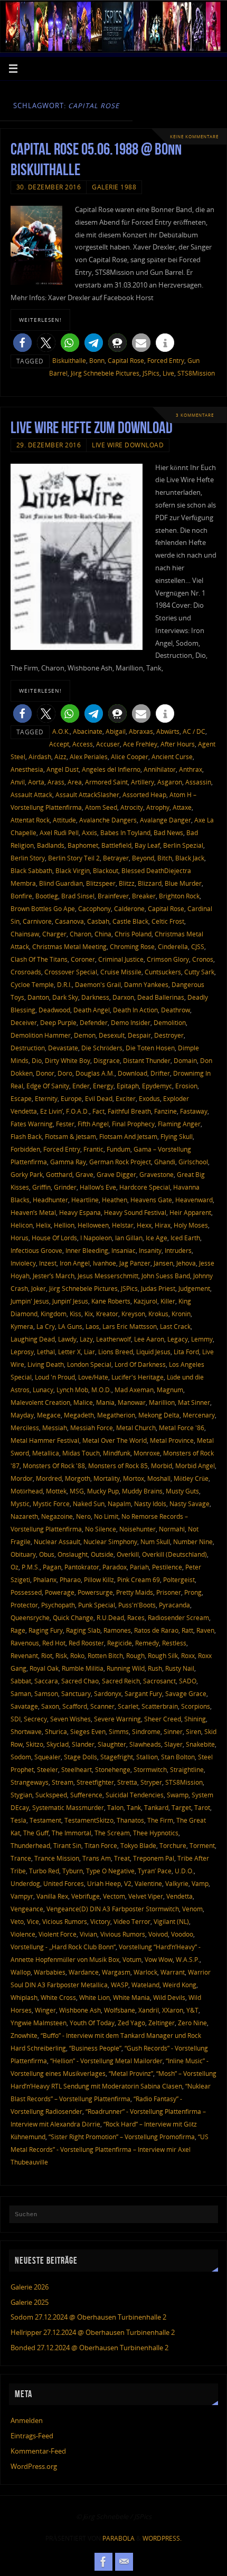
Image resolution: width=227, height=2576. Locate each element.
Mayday (22, 1415)
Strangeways (30, 1782)
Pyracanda (174, 1605)
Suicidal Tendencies (135, 1795)
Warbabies (50, 1972)
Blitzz (127, 883)
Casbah (98, 921)
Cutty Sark (199, 972)
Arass (56, 782)
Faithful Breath (129, 1111)
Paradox (115, 1567)
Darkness (95, 997)
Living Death (46, 1364)
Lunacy (43, 1390)
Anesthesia (27, 769)
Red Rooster (86, 1643)
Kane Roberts (111, 1301)
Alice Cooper (130, 757)
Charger (54, 934)
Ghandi (165, 1162)
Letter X (69, 1352)
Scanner (102, 1706)
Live (168, 373)
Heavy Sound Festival (135, 1213)
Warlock (145, 1972)
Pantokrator (82, 1567)
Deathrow (176, 1010)
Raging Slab (83, 1630)
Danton (38, 997)
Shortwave (26, 1732)
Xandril (149, 2010)
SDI (16, 1719)
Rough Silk (163, 1656)
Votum (132, 1960)
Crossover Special (71, 972)
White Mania (131, 1998)
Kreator (107, 1314)
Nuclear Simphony (110, 1542)
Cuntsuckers (163, 972)
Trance (21, 1858)
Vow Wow (159, 1960)
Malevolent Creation (40, 1402)
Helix (43, 1225)
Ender (81, 1086)
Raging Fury (46, 1630)
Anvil (18, 782)
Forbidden (25, 1149)
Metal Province (172, 1440)
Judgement (194, 1289)
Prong (193, 1592)
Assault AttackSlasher (87, 795)
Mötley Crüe (191, 1478)
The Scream (112, 1833)
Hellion (64, 1225)
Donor (45, 1073)
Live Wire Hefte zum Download (92, 428)
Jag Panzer (135, 1263)
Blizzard (150, 883)
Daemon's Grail (98, 985)
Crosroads (26, 972)
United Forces (64, 1884)
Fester (65, 1124)
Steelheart (77, 1770)
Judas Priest (158, 1289)
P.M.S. (31, 1567)
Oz (15, 1567)
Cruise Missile (121, 972)
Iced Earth (185, 1238)
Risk (61, 1656)
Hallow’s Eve (98, 1187)
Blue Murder (183, 883)
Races (136, 1618)
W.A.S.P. (188, 1960)
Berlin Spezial (183, 845)
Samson (46, 1694)
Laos (92, 1327)
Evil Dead (99, 1099)
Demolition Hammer (41, 1035)
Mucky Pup (103, 1491)
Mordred (49, 1478)
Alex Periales (89, 757)
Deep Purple (58, 1023)
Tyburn (73, 1871)
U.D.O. (184, 1871)
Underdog (25, 1884)
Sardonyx (108, 1694)
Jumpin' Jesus (30, 1301)
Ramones (117, 1630)
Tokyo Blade (138, 1846)
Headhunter (50, 1200)
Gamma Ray (68, 1162)
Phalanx (45, 1580)
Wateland (145, 1985)
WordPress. (162, 2538)
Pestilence (167, 1567)
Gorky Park (27, 1175)
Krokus (158, 1314)
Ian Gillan (129, 1238)
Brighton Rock (179, 896)
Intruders (178, 1251)
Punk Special (97, 1605)
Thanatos (130, 1820)
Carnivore (37, 921)
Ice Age (157, 1238)
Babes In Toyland (125, 833)
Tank (134, 1808)
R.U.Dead (110, 1618)
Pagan (52, 1567)
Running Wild (126, 1668)
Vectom (114, 1896)
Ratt (187, 1630)
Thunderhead (30, 1846)
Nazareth (24, 1516)
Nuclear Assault (57, 1542)
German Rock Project (120, 1162)
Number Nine (193, 1542)
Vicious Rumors (65, 1922)
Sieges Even (88, 1732)
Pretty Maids (135, 1592)
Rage (18, 1630)
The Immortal (72, 1833)
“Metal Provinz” (131, 2074)
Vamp (200, 1884)
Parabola (119, 2538)
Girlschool (193, 1162)
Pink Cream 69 (139, 1580)
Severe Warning (117, 1719)
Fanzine (165, 1111)
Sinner (173, 1732)
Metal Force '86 (182, 1428)
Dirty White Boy (68, 1061)
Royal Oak (44, 1668)
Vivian (88, 1934)
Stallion (147, 1757)
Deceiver (24, 1023)
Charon (81, 934)
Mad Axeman (134, 1390)
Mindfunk (117, 1453)
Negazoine (57, 1516)
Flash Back (26, 1137)
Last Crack (175, 1327)
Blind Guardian (61, 883)
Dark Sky (65, 997)
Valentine (148, 1884)
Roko (77, 1656)
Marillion (162, 1402)
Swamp (178, 1795)
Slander (83, 1744)
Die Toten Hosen (150, 1048)
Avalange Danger (165, 820)
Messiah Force (92, 1428)
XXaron (173, 2010)
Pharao (70, 1580)
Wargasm (116, 1972)
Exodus (149, 1099)
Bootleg (47, 896)
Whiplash (24, 1998)
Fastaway (194, 1111)
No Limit (106, 1516)
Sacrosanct (159, 1681)
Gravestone (157, 1175)
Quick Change (73, 1618)
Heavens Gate (151, 1200)
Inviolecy (23, 1263)
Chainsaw (25, 934)
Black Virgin (73, 871)
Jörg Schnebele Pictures (105, 373)
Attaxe (182, 807)
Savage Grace (186, 1694)
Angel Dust (63, 769)
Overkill (128, 1554)
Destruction (28, 1048)
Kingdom (54, 1314)
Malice (83, 1402)
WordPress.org (34, 2467)
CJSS (198, 947)
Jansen (163, 1263)
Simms (119, 1732)
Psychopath (58, 1605)
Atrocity (132, 807)
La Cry (46, 1327)
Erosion (186, 1086)
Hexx (144, 1225)
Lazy (86, 1339)
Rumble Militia (83, 1668)
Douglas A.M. (95, 1073)
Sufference (86, 1795)
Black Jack (190, 858)
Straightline (187, 1770)
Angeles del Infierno (111, 769)
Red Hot (54, 1643)
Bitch (165, 858)
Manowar (132, 1402)
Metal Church (136, 1428)
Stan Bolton (178, 1757)
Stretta (127, 1782)
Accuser (108, 744)
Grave (84, 1175)
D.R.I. (64, 985)
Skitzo (35, 1744)
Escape (21, 1099)
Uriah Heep (104, 1884)
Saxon (50, 1706)
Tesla (18, 1820)
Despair (139, 1035)
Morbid (162, 1466)
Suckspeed (51, 1795)
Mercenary (199, 1415)
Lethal (46, 1352)
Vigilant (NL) (171, 1922)
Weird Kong (179, 1985)
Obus (47, 1554)
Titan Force (101, 1846)
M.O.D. (101, 1390)
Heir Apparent (190, 1213)
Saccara (46, 1681)
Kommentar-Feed (38, 2451)
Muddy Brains (142, 1491)
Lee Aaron (149, 1339)
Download (133, 1073)
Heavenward (194, 1200)
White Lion (94, 1998)
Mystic (20, 1504)
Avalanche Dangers (108, 820)
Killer (168, 1301)
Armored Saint (106, 782)
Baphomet (83, 845)
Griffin (41, 1187)
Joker (39, 1289)
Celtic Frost (168, 921)
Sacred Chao (80, 1681)
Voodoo (182, 1934)
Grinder (65, 1187)
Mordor (22, 1478)
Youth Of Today (92, 2023)
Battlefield (116, 845)
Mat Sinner (194, 1402)
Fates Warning (32, 1124)
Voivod (158, 1934)
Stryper (151, 1782)
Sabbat (21, 1681)
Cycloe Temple (32, 985)
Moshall (159, 1478)
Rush (155, 1668)
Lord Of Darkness (140, 1364)
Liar (89, 1352)
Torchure (173, 1846)
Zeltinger (162, 2023)
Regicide (120, 1643)
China (103, 934)
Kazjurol (145, 1301)
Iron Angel (75, 1263)
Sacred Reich (121, 1681)
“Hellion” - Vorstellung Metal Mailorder (106, 2061)
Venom (192, 1909)
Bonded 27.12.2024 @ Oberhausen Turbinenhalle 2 (89, 2348)
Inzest (48, 1263)
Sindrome (146, 1732)
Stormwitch (150, 1770)
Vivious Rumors (123, 1934)
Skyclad (58, 1744)
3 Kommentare (195, 415)
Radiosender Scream (178, 1618)
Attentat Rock (30, 820)
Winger (45, 2010)
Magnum (170, 1390)
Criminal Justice (121, 959)
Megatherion (116, 1415)
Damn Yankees (146, 985)
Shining (195, 1719)
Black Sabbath (31, 871)
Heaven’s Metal (33, 1213)
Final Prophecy (133, 1124)
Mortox (134, 1478)
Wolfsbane (120, 2010)
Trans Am (97, 1858)
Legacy (178, 1339)
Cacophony (94, 909)
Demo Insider (131, 1023)
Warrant (173, 1972)
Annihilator (160, 769)
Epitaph (128, 1086)
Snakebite (200, 1744)
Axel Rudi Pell (59, 833)
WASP (120, 1985)
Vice (33, 1922)
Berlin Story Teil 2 (74, 858)
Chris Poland (133, 934)
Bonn (97, 361)
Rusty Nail (180, 1668)
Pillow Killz (99, 1580)
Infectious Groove (36, 1251)
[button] (22, 343)
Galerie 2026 (30, 2287)
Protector (24, 1605)
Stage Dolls (81, 1757)
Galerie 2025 (30, 2302)
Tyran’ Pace (155, 1871)
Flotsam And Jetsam (128, 1137)
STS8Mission (196, 373)
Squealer (48, 1757)
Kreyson (133, 1314)
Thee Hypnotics (156, 1833)
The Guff (36, 1833)
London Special (89, 1364)
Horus (20, 1238)
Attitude (64, 820)
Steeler (48, 1770)
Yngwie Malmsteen (39, 2023)
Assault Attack (31, 795)
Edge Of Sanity (48, 1086)
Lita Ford (186, 1352)
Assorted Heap (144, 795)
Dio (37, 1061)
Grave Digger (116, 1175)
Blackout (106, 871)
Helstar (123, 1225)
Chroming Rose (132, 947)
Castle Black (130, 921)
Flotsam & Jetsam (70, 1137)
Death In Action (135, 1010)
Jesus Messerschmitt (108, 1276)
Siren (193, 1732)
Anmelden (27, 2421)
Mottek (56, 1491)
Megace (49, 1415)
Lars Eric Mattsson (130, 1327)
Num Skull (155, 1542)
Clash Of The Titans (39, 959)
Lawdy (67, 1339)
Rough (135, 1656)
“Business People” (95, 2048)
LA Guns (70, 1327)
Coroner (83, 959)
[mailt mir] (124, 2562)
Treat (122, 1858)
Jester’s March (54, 1276)
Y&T (192, 2010)
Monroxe (147, 1453)
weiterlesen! (40, 320)
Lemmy (202, 1339)
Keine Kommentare (194, 136)
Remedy (147, 1643)
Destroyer (169, 1035)
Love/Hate (93, 1377)
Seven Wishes (70, 1719)
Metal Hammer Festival (45, 1440)
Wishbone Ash (80, 2010)
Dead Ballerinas (161, 997)
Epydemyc (157, 1086)
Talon (115, 1808)
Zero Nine (192, 2023)
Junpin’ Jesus (70, 1301)
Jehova (186, 1263)
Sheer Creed (163, 1719)
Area (75, 782)
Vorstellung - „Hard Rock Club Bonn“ (63, 1947)
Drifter (160, 1073)
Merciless (25, 1428)
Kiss (75, 1314)
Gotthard (59, 1175)
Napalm (119, 1504)
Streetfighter (95, 1782)
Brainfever (113, 896)
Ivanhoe (105, 1263)
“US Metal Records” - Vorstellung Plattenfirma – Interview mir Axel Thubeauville (110, 2149)
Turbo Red (44, 1871)
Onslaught (73, 1554)
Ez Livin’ (51, 1111)
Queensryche (30, 1618)
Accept (59, 744)
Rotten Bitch (105, 1656)
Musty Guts (182, 1491)
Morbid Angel (195, 1466)
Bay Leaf (147, 845)
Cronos (203, 959)
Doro (65, 1073)
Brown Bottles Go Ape (43, 909)
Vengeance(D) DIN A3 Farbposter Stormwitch (113, 1909)
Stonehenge (113, 1770)
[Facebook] (103, 2562)
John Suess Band (166, 1276)
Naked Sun (89, 1504)
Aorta (36, 782)
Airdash (40, 757)
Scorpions (196, 1706)
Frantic (93, 1149)
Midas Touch (81, 1453)
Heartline (85, 1200)
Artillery (143, 782)
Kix (89, 1314)
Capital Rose (126, 361)
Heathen (115, 1200)
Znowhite (24, 2036)
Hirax (163, 1225)
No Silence (101, 1529)
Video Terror (132, 1922)
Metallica (46, 1453)
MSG (77, 1491)
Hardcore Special (145, 1187)
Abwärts (168, 731)
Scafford (75, 1706)
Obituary (23, 1554)
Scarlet (128, 1706)
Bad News (168, 833)
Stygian (21, 1795)
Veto (17, 1922)
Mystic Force (51, 1504)
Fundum (119, 1149)
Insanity (150, 1251)
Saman (21, 1694)
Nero (83, 1516)
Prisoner (169, 1592)
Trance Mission (57, 1858)
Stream (63, 1782)
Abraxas (141, 731)
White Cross (58, 1998)
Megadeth (79, 1415)
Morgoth (78, 1478)
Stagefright (117, 1757)
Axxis (89, 833)
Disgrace (107, 1061)
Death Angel (92, 1010)
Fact (98, 1111)
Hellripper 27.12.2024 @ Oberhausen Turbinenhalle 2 (93, 2333)
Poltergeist (179, 1580)
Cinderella (173, 947)
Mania (105, 1402)
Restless (174, 1643)
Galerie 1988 (114, 187)
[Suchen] (205, 2218)
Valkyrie (177, 1884)
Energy (103, 1086)
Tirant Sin (67, 1846)
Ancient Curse (172, 757)
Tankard (156, 1808)
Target (181, 1808)
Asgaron (170, 782)
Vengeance (27, 1909)
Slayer (173, 1744)
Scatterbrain (160, 1706)
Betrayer (116, 858)
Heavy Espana (80, 1213)
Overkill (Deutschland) (174, 1554)
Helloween (93, 1225)
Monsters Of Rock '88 (54, 1466)
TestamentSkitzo (89, 1820)
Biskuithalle (69, 361)
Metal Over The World (115, 1440)
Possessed (26, 1592)
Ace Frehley (140, 744)
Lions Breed (116, 1352)
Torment (202, 1846)
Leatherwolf (113, 1339)
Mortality (107, 1478)
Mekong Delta (159, 1415)
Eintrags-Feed (32, 2436)
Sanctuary (76, 1694)
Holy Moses (191, 1225)
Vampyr (22, 1896)
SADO (188, 1681)
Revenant (24, 1656)
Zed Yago (131, 2023)
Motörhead (27, 1491)
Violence (23, 1934)
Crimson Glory (168, 959)
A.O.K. (61, 731)
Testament (45, 1820)
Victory (100, 1922)
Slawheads (145, 1744)
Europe (71, 1099)
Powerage (60, 1592)
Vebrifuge (86, 1896)
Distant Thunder (147, 1061)
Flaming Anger (179, 1124)
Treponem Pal (154, 1858)
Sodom (21, 1757)
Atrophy (158, 807)
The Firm (160, 1820)
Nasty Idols (150, 1504)
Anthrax (191, 769)
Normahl (172, 1529)
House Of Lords (54, 1238)
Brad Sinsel (78, 896)
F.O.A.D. (78, 1111)
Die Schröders (102, 1048)
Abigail (116, 731)
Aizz (60, 757)
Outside (102, 1554)
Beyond (143, 858)
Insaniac (124, 1251)
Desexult (112, 1035)
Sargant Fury (143, 1694)
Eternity (46, 1099)
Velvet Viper (146, 1896)
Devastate (63, 1048)
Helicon (22, 1225)
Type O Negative (110, 1871)
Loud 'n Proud (55, 1377)
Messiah (55, 1428)
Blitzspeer (101, 883)
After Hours (178, 744)
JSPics (151, 373)
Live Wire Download (128, 445)
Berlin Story (28, 858)
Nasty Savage (190, 1504)
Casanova (69, 921)
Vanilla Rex (52, 1896)
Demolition (170, 1023)
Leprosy (22, 1352)
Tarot (202, 1808)
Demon (85, 1035)
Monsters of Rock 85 (118, 1466)
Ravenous (25, 1643)
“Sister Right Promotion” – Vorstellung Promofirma (122, 2137)
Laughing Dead (33, 1339)
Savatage (24, 1706)
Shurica (56, 1732)
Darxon (123, 997)
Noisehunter (138, 1529)
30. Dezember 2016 (49, 187)
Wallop (21, 1972)
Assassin (198, 782)
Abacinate (88, 731)
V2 (128, 1884)
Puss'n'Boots (137, 1605)
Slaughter (112, 1744)
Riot (47, 1656)
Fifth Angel (93, 1124)
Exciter (126, 1099)
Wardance (84, 1972)
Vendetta (179, 1896)
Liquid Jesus (153, 1352)
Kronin (181, 1314)
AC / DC (194, 731)
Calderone (129, 909)
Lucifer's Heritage (138, 1377)
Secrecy (35, 1719)
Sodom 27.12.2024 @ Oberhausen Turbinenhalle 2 (88, 2317)
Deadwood (54, 1010)
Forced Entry (166, 361)
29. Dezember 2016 (49, 445)
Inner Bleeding (87, 1251)
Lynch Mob (72, 1390)
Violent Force (58, 1934)
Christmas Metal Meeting (69, 947)
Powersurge (95, 1592)
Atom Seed (101, 807)
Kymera (22, 1327)
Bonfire (21, 896)
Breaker (144, 896)
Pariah (139, 1567)
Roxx (188, 1656)
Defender (94, 1023)
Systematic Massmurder (68, 1808)
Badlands (51, 845)
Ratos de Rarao (156, 1630)
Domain (185, 1061)
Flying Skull (177, 1137)
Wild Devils (169, 1998)
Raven (205, 1630)
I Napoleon (96, 1238)
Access (83, 744)
